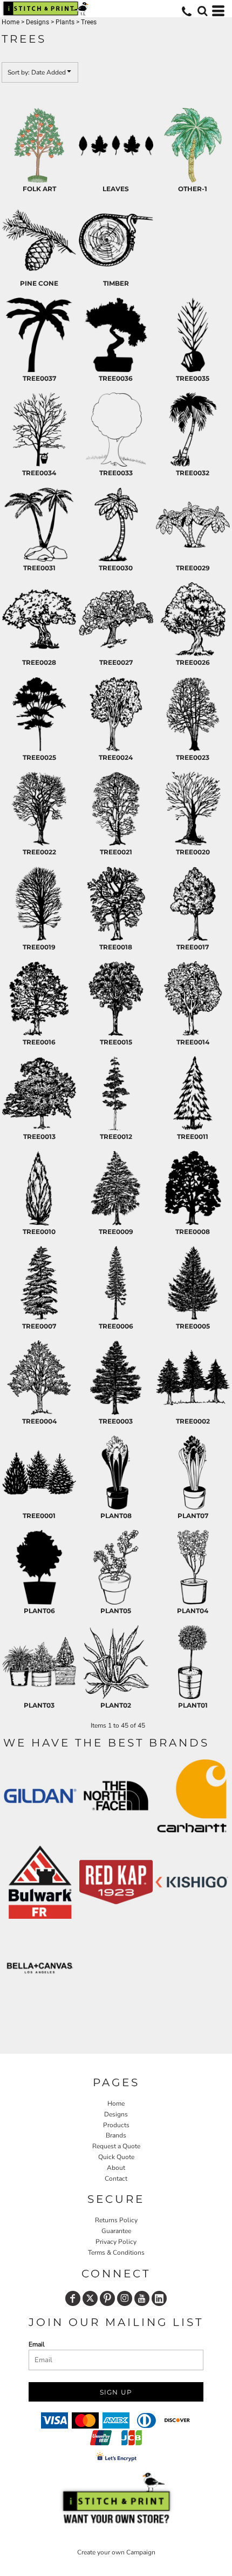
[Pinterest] (107, 2298)
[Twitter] (90, 2298)
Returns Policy (116, 2220)
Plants (65, 22)
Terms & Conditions (116, 2253)
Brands (116, 2135)
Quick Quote (116, 2157)
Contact (116, 2179)
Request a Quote (116, 2146)
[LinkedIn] (159, 2298)
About (116, 2168)
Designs (37, 22)
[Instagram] (125, 2298)
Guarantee (116, 2231)
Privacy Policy (116, 2242)
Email (37, 2344)
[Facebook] (73, 2298)
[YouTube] (142, 2298)
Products (116, 2125)
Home (11, 22)
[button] (202, 11)
